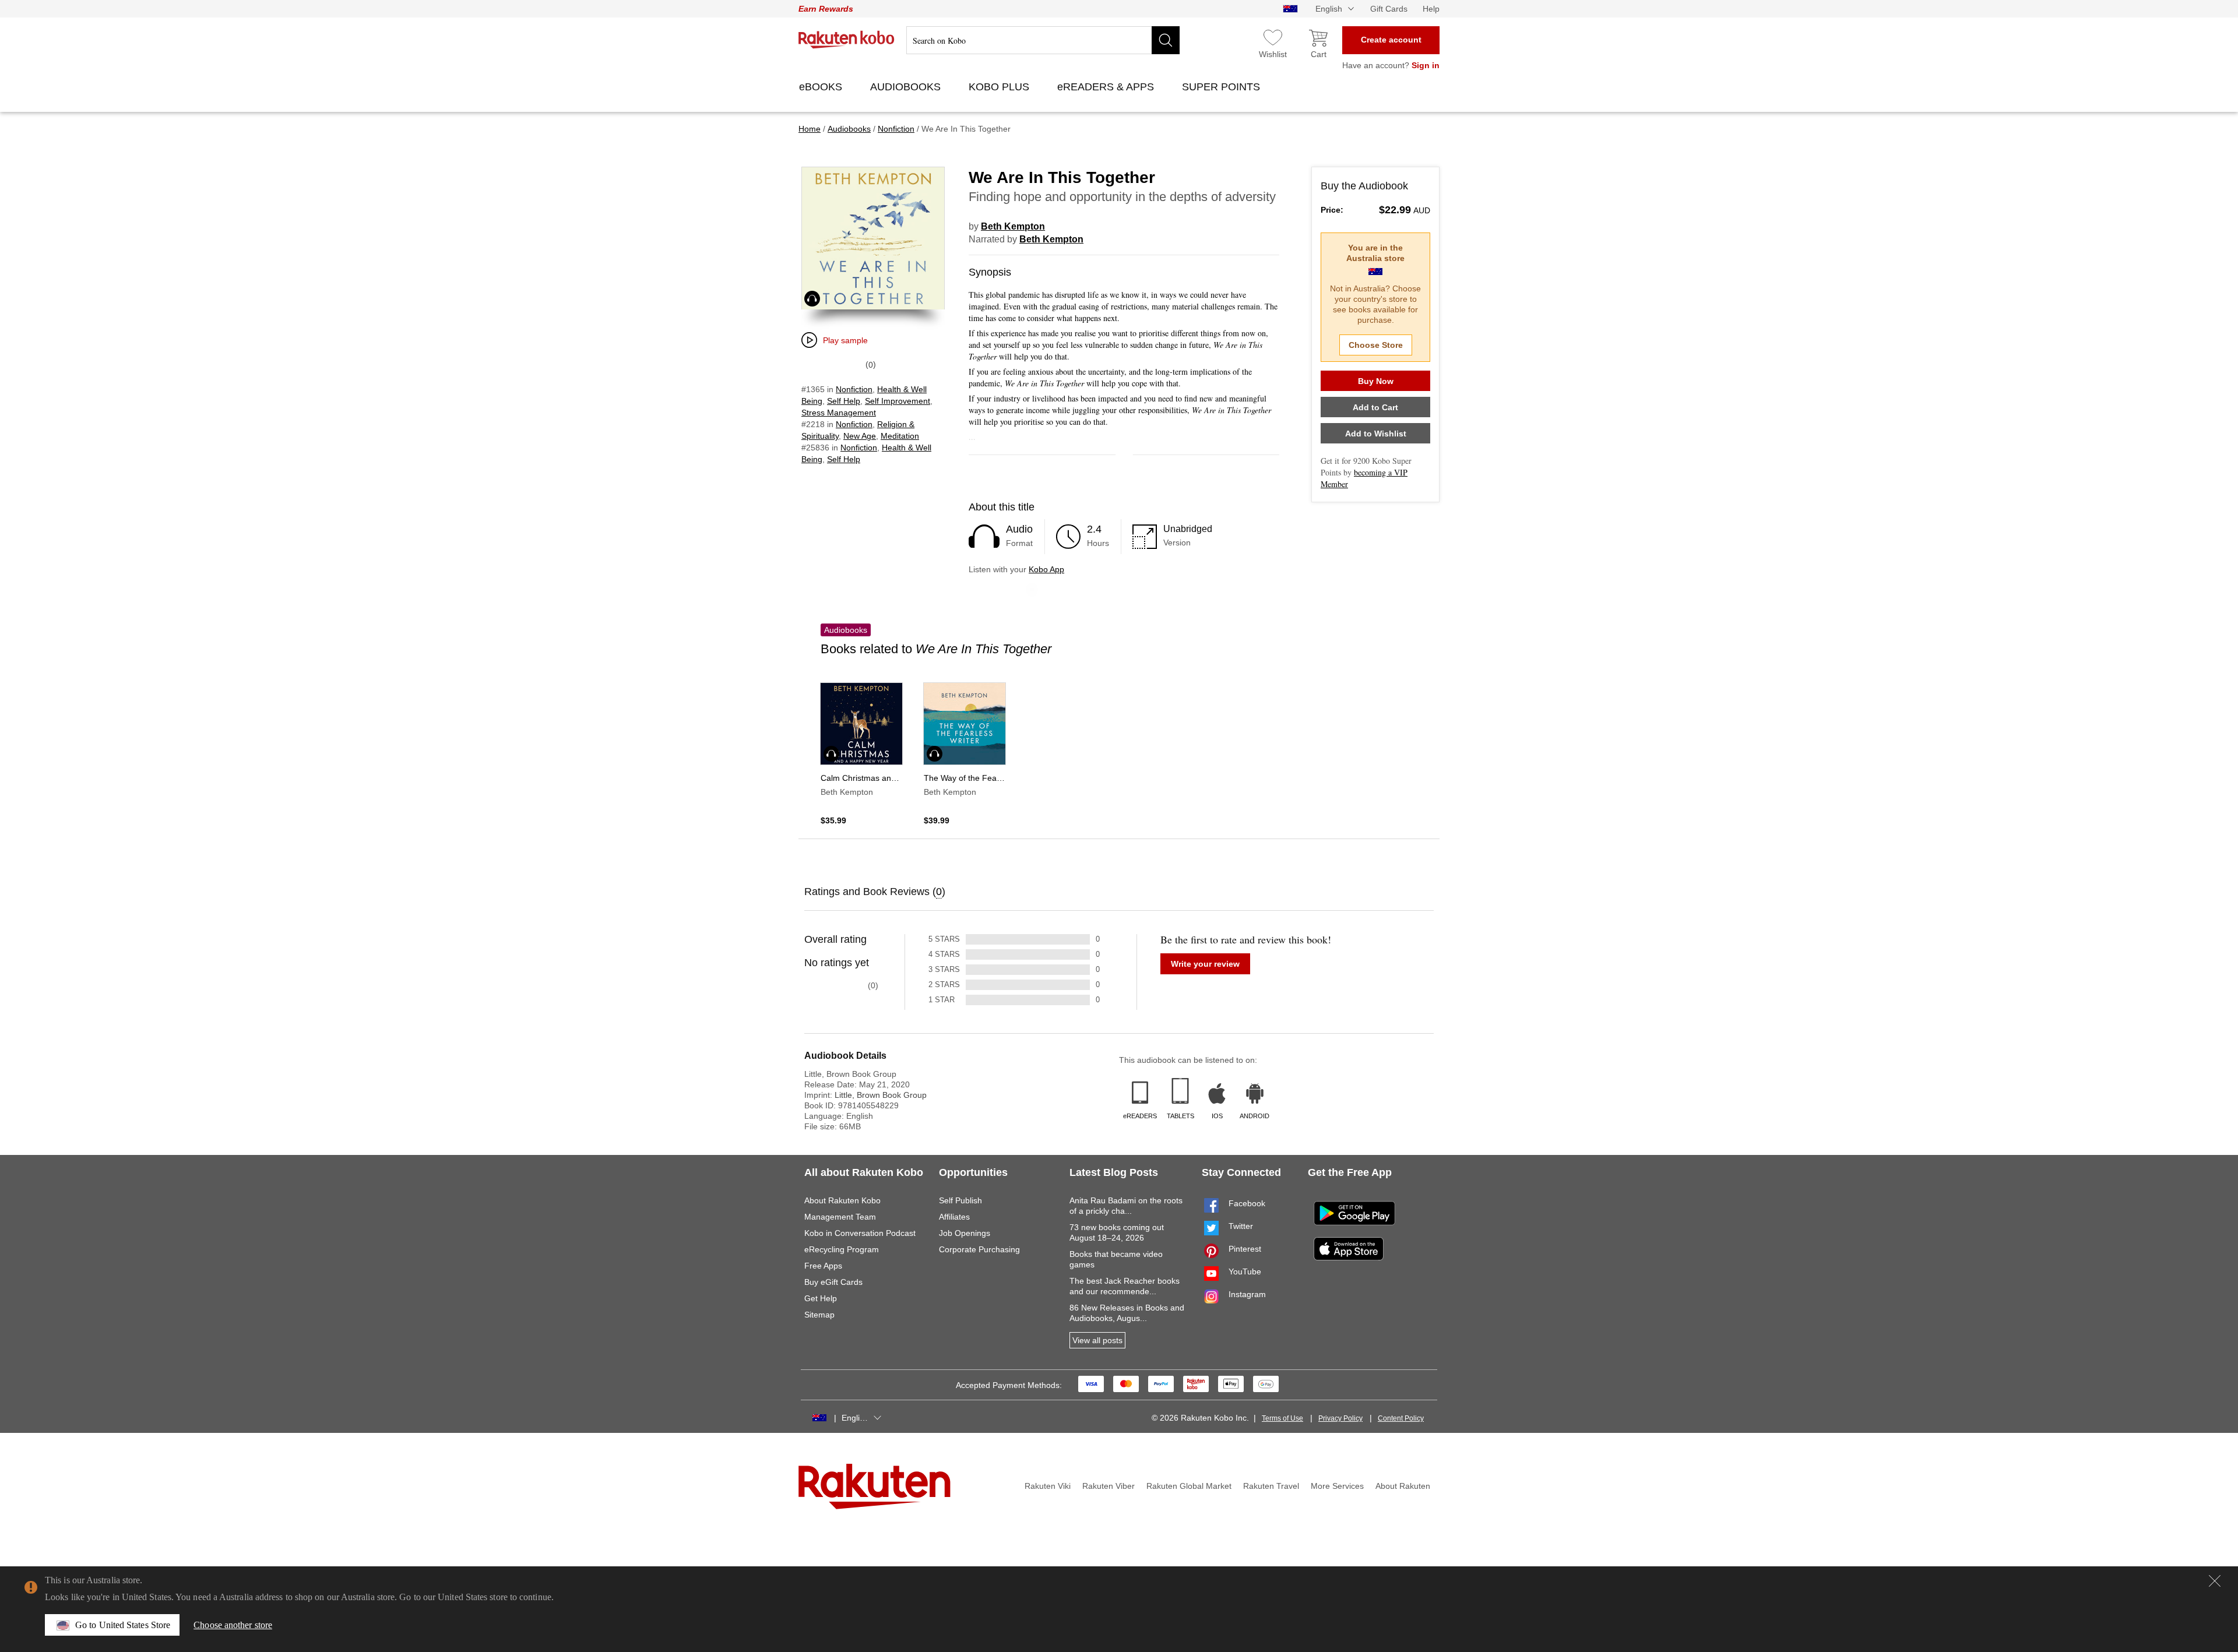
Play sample (845, 340)
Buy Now (1376, 381)
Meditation (900, 436)
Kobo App (1046, 569)
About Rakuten (1403, 1486)
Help (1431, 9)
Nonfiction (854, 389)
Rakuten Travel (1271, 1486)
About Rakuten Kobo (842, 1200)
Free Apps (823, 1266)
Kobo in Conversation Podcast (860, 1233)
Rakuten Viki (1048, 1486)
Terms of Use (1282, 1418)
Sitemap (819, 1315)
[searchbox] (1043, 40)
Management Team (840, 1217)
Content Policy (1401, 1418)
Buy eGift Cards (833, 1282)
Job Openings (965, 1233)
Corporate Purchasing (979, 1249)
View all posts (1097, 1340)
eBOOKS (822, 87)
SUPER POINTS (1222, 87)
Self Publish (960, 1200)
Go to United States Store (123, 1625)
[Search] (1166, 40)
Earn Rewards (826, 9)
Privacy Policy (1340, 1418)
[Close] (2215, 1581)
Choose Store (1376, 345)
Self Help (844, 401)
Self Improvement (898, 401)
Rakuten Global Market (1189, 1486)
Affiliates (954, 1217)
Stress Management (839, 413)
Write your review (1205, 964)
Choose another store (233, 1625)
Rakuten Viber (1109, 1486)
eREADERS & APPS (1107, 87)
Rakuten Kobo (847, 40)
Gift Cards (1389, 9)
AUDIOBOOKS (907, 87)
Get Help (821, 1298)
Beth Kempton (1013, 226)
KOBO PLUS (1000, 87)
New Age (860, 436)
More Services (1337, 1486)
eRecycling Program (842, 1249)
